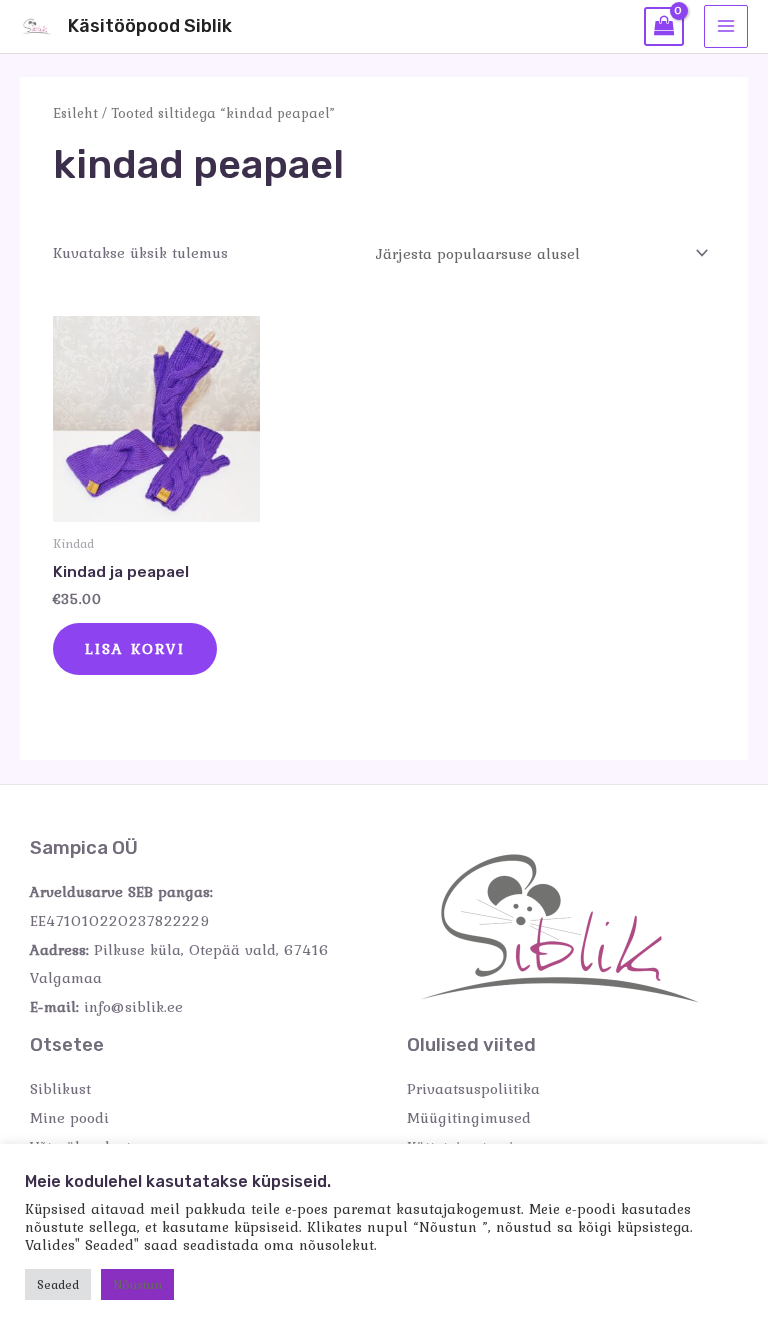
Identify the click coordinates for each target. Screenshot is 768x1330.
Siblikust (60, 1088)
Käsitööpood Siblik (150, 26)
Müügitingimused (469, 1117)
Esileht (75, 112)
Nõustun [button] (137, 1284)
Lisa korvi (135, 648)
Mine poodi (69, 1117)
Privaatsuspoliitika (473, 1088)
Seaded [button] (58, 1284)
